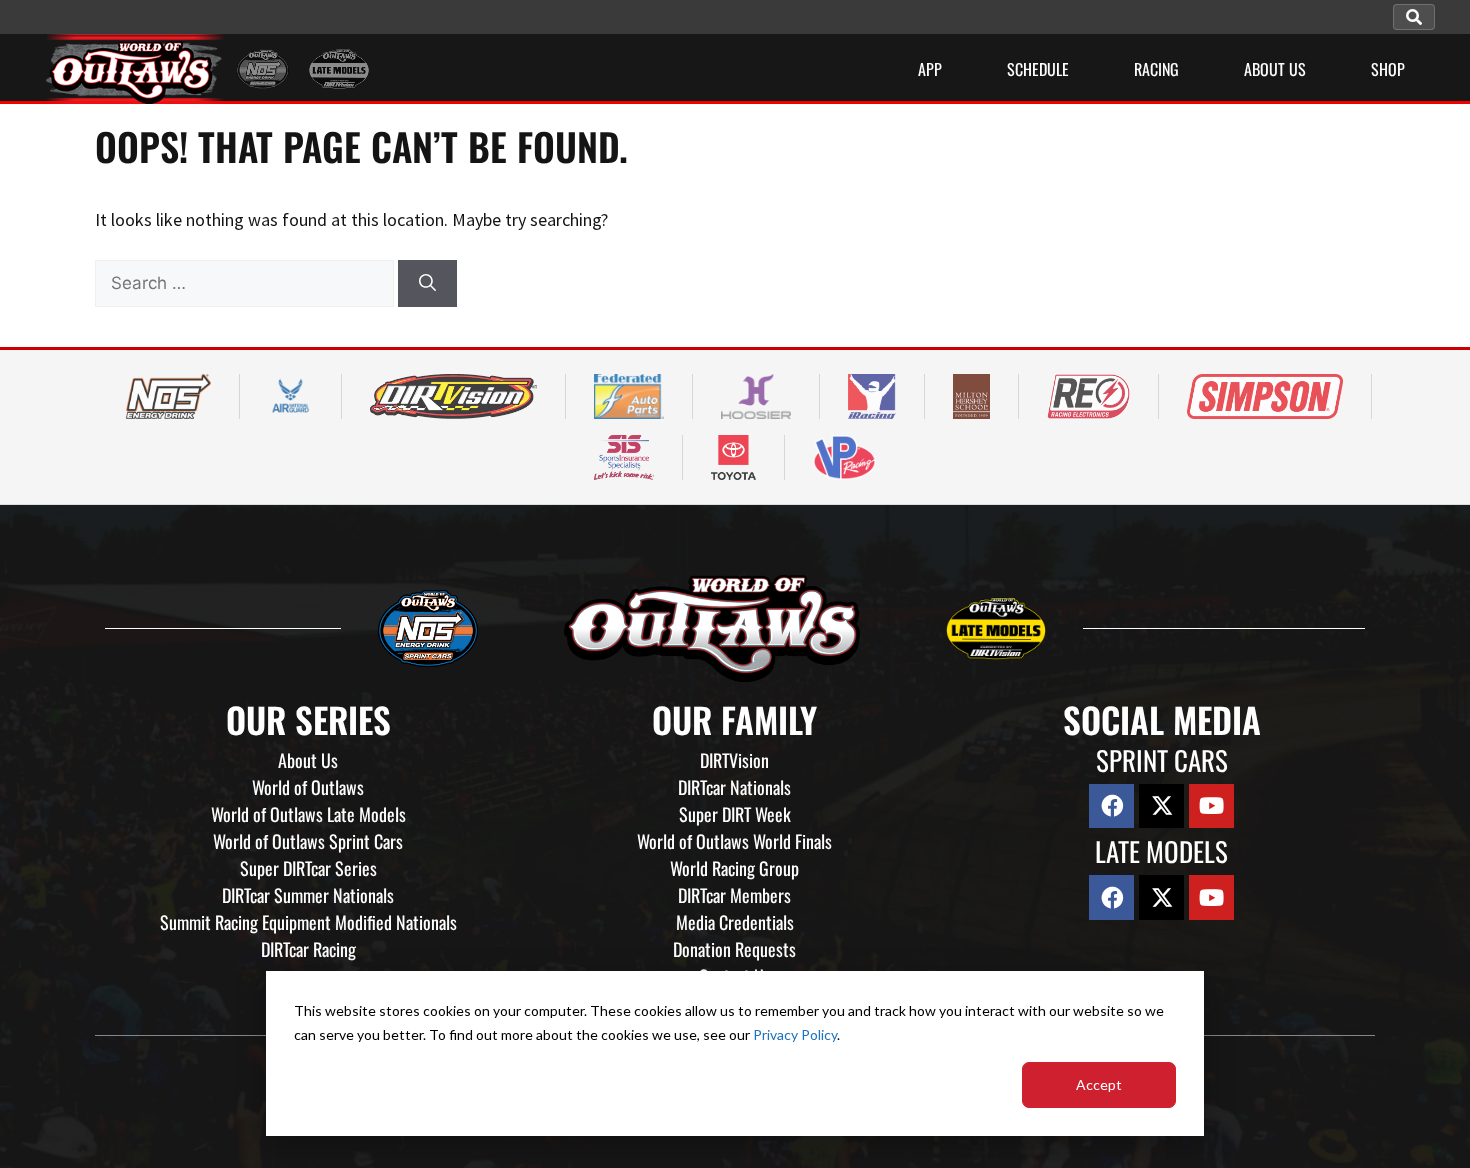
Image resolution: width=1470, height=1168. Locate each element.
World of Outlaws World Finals (734, 841)
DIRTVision (734, 760)
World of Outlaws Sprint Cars (308, 841)
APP (930, 69)
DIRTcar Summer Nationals (308, 895)
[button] (1414, 17)
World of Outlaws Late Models (308, 814)
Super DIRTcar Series (308, 868)
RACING (1156, 69)
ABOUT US (1275, 69)
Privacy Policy (795, 1034)
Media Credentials (735, 922)
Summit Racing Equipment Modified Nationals (308, 922)
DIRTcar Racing (308, 949)
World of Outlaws (308, 787)
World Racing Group (734, 868)
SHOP (1388, 69)
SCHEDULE (1038, 69)
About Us (308, 760)
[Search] (427, 284)
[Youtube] (1211, 806)
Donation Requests (734, 949)
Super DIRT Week (735, 814)
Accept (1099, 1084)
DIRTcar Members (734, 895)
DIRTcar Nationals (734, 787)
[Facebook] (1111, 806)
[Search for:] (246, 282)
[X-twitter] (1161, 806)
